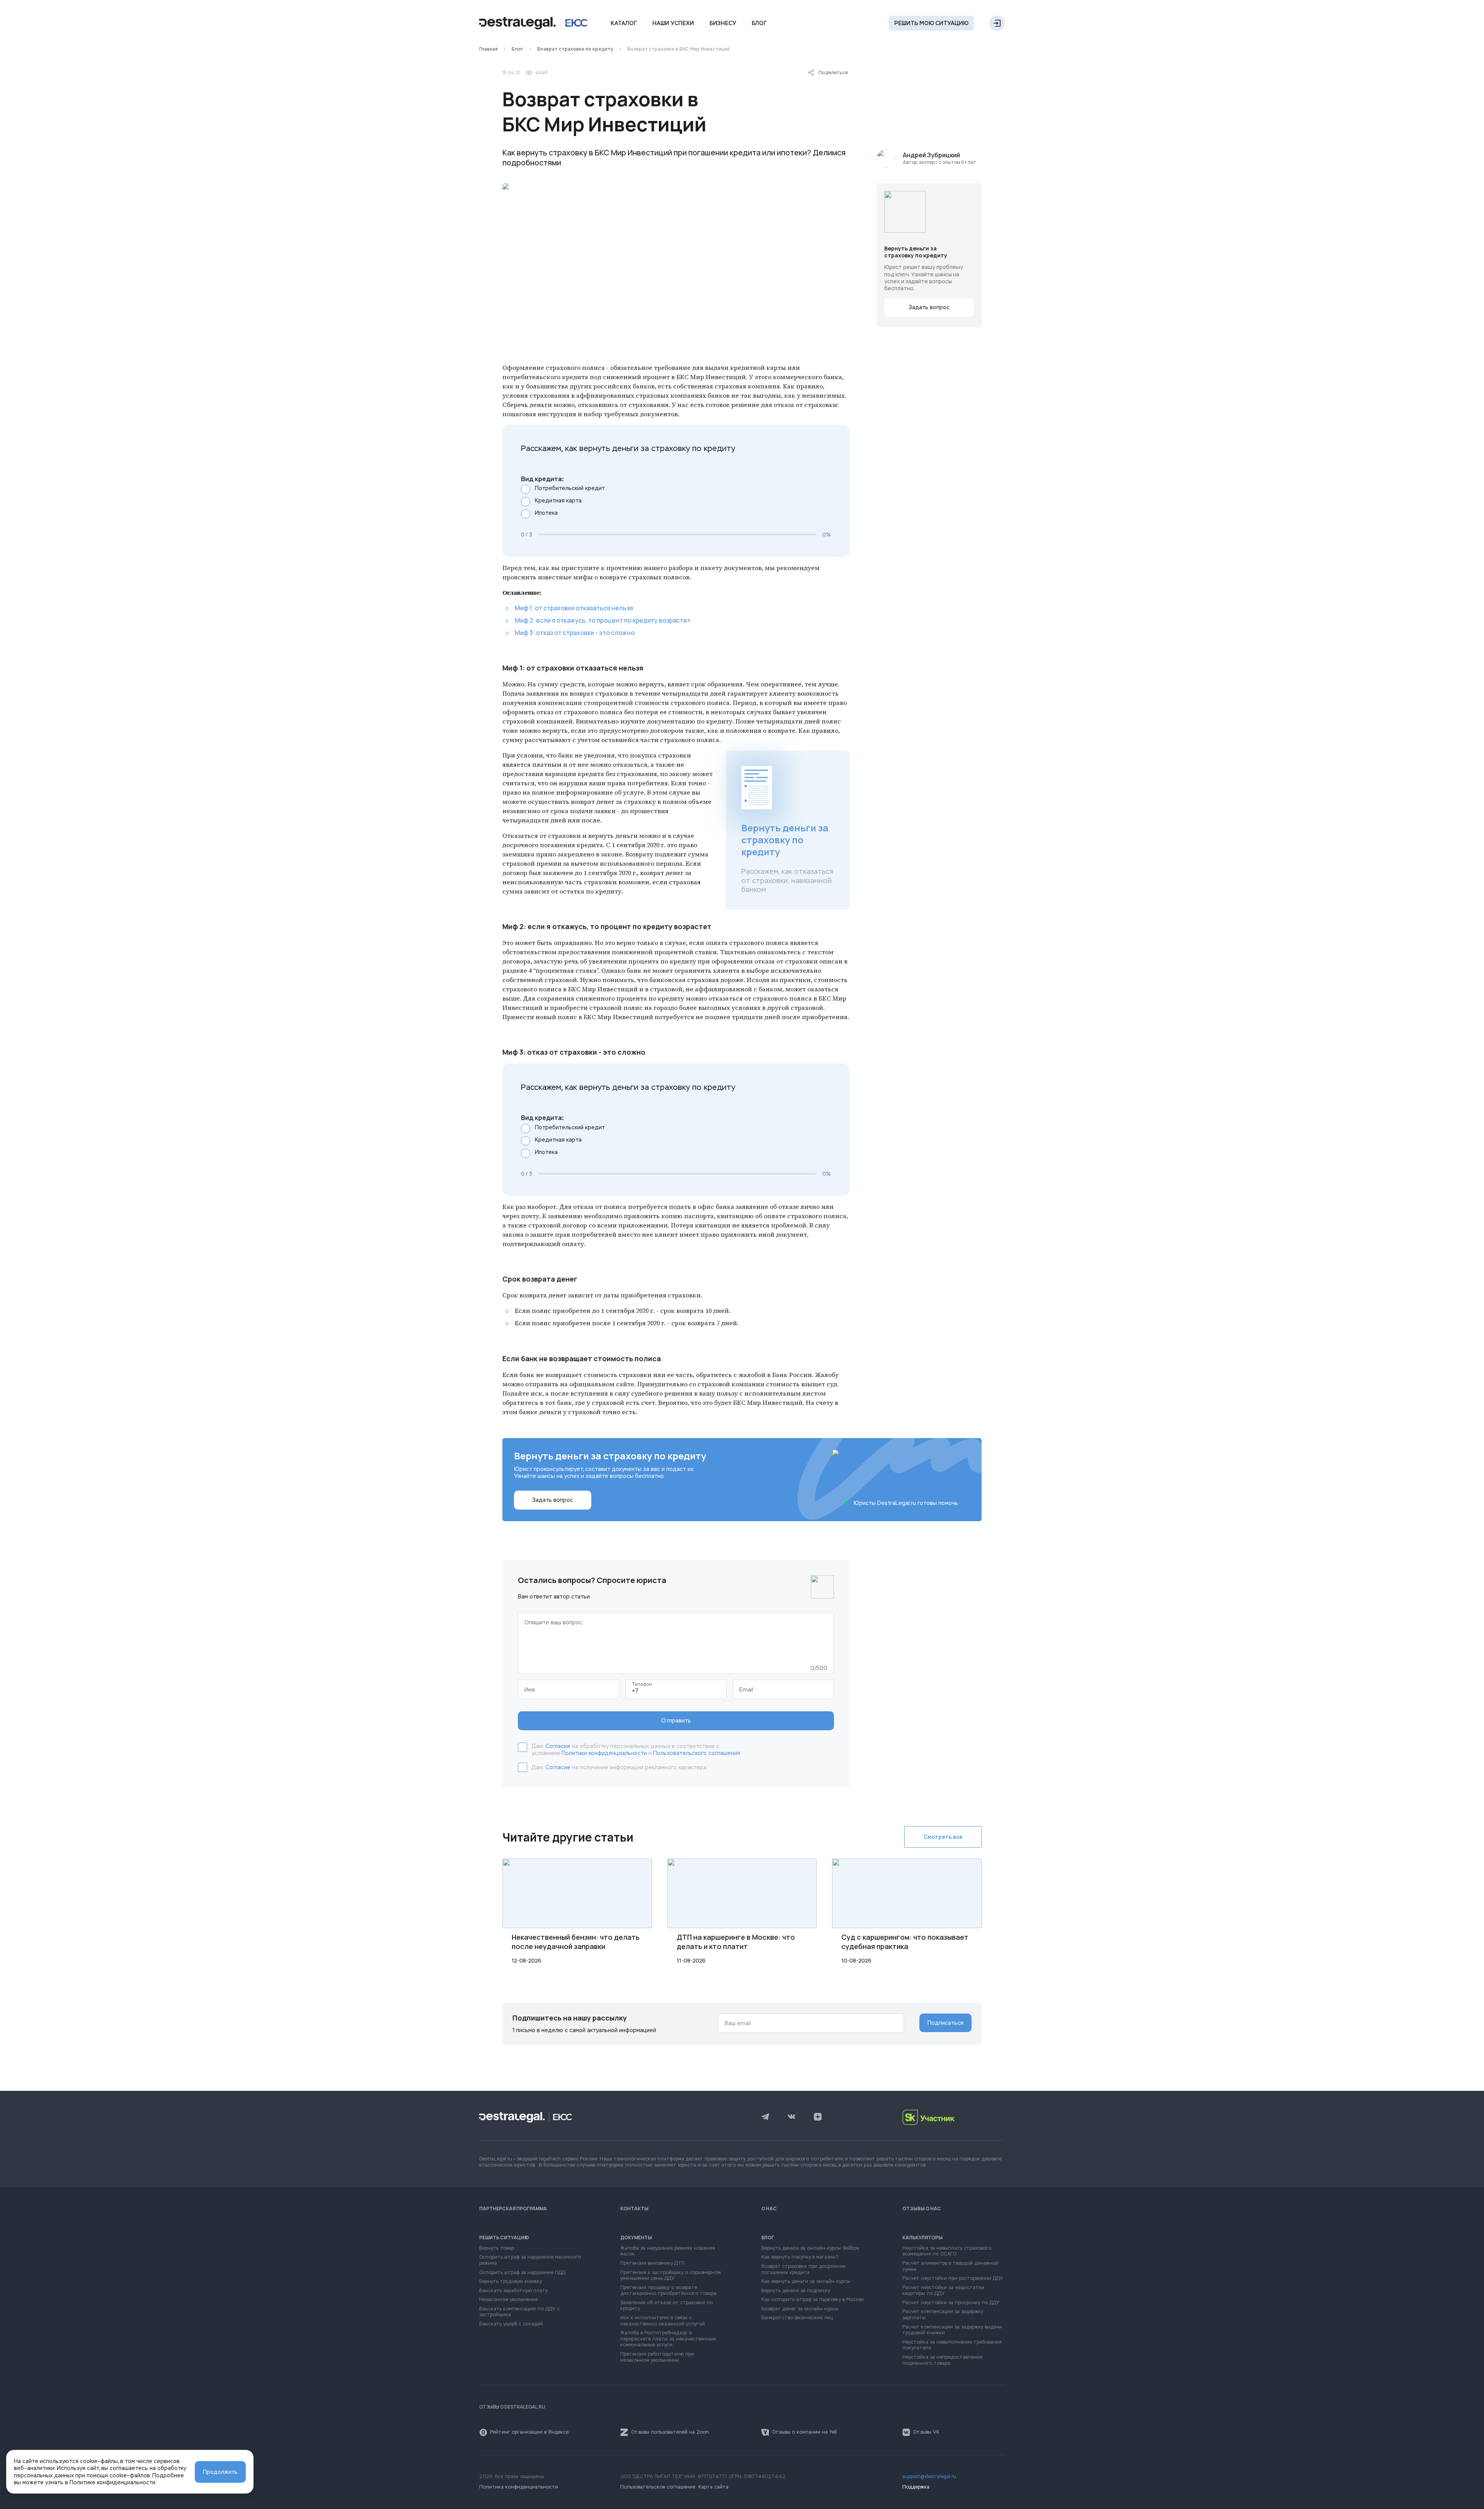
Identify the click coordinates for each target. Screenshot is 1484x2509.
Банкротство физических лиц (797, 2318)
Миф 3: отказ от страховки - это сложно (575, 633)
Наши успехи (673, 23)
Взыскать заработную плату (513, 2291)
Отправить (676, 1721)
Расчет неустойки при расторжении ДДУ (953, 2278)
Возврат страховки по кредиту (575, 49)
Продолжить (220, 2472)
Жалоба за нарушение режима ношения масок (668, 2251)
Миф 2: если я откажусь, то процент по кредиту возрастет (603, 620)
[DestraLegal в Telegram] (765, 2118)
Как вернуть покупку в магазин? (800, 2257)
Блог (759, 23)
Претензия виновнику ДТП (653, 2263)
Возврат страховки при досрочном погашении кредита (803, 2270)
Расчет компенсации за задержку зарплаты (943, 2315)
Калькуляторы (922, 2238)
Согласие (558, 1746)
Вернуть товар (497, 2248)
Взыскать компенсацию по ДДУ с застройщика (519, 2312)
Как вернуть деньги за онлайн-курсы (806, 2282)
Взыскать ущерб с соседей (511, 2324)
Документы (636, 2238)
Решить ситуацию (504, 2238)
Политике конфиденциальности (112, 2482)
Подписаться (945, 2023)
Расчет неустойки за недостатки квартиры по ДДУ (943, 2291)
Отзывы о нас (922, 2209)
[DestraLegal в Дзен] (818, 2118)
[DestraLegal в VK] (791, 2118)
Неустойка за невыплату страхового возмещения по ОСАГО (947, 2251)
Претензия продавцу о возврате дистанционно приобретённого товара (668, 2291)
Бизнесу (723, 23)
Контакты (634, 2209)
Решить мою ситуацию (931, 23)
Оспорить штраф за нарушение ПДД (522, 2273)
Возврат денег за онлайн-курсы (800, 2309)
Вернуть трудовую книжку (511, 2282)
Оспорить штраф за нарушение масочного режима (530, 2260)
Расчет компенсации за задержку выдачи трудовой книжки (952, 2330)
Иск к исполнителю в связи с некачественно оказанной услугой (663, 2321)
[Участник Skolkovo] (954, 2117)
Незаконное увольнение (508, 2300)
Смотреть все (943, 1837)
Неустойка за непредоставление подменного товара (942, 2360)
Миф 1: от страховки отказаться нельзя (574, 608)
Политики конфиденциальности (604, 1753)
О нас (769, 2209)
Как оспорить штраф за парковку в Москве (813, 2300)
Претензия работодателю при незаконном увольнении (657, 2357)
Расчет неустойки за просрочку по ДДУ (951, 2303)
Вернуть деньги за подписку (796, 2291)
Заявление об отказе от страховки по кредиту (666, 2306)
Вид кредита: (542, 479)
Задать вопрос (929, 307)
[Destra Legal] (533, 23)
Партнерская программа (513, 2209)
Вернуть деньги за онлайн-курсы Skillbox (810, 2248)
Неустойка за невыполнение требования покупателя (952, 2345)
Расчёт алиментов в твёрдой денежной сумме (950, 2266)
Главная (488, 49)
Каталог (624, 23)
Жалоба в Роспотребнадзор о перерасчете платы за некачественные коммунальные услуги (668, 2339)
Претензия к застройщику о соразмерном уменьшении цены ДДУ (671, 2276)
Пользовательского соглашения (697, 1753)
